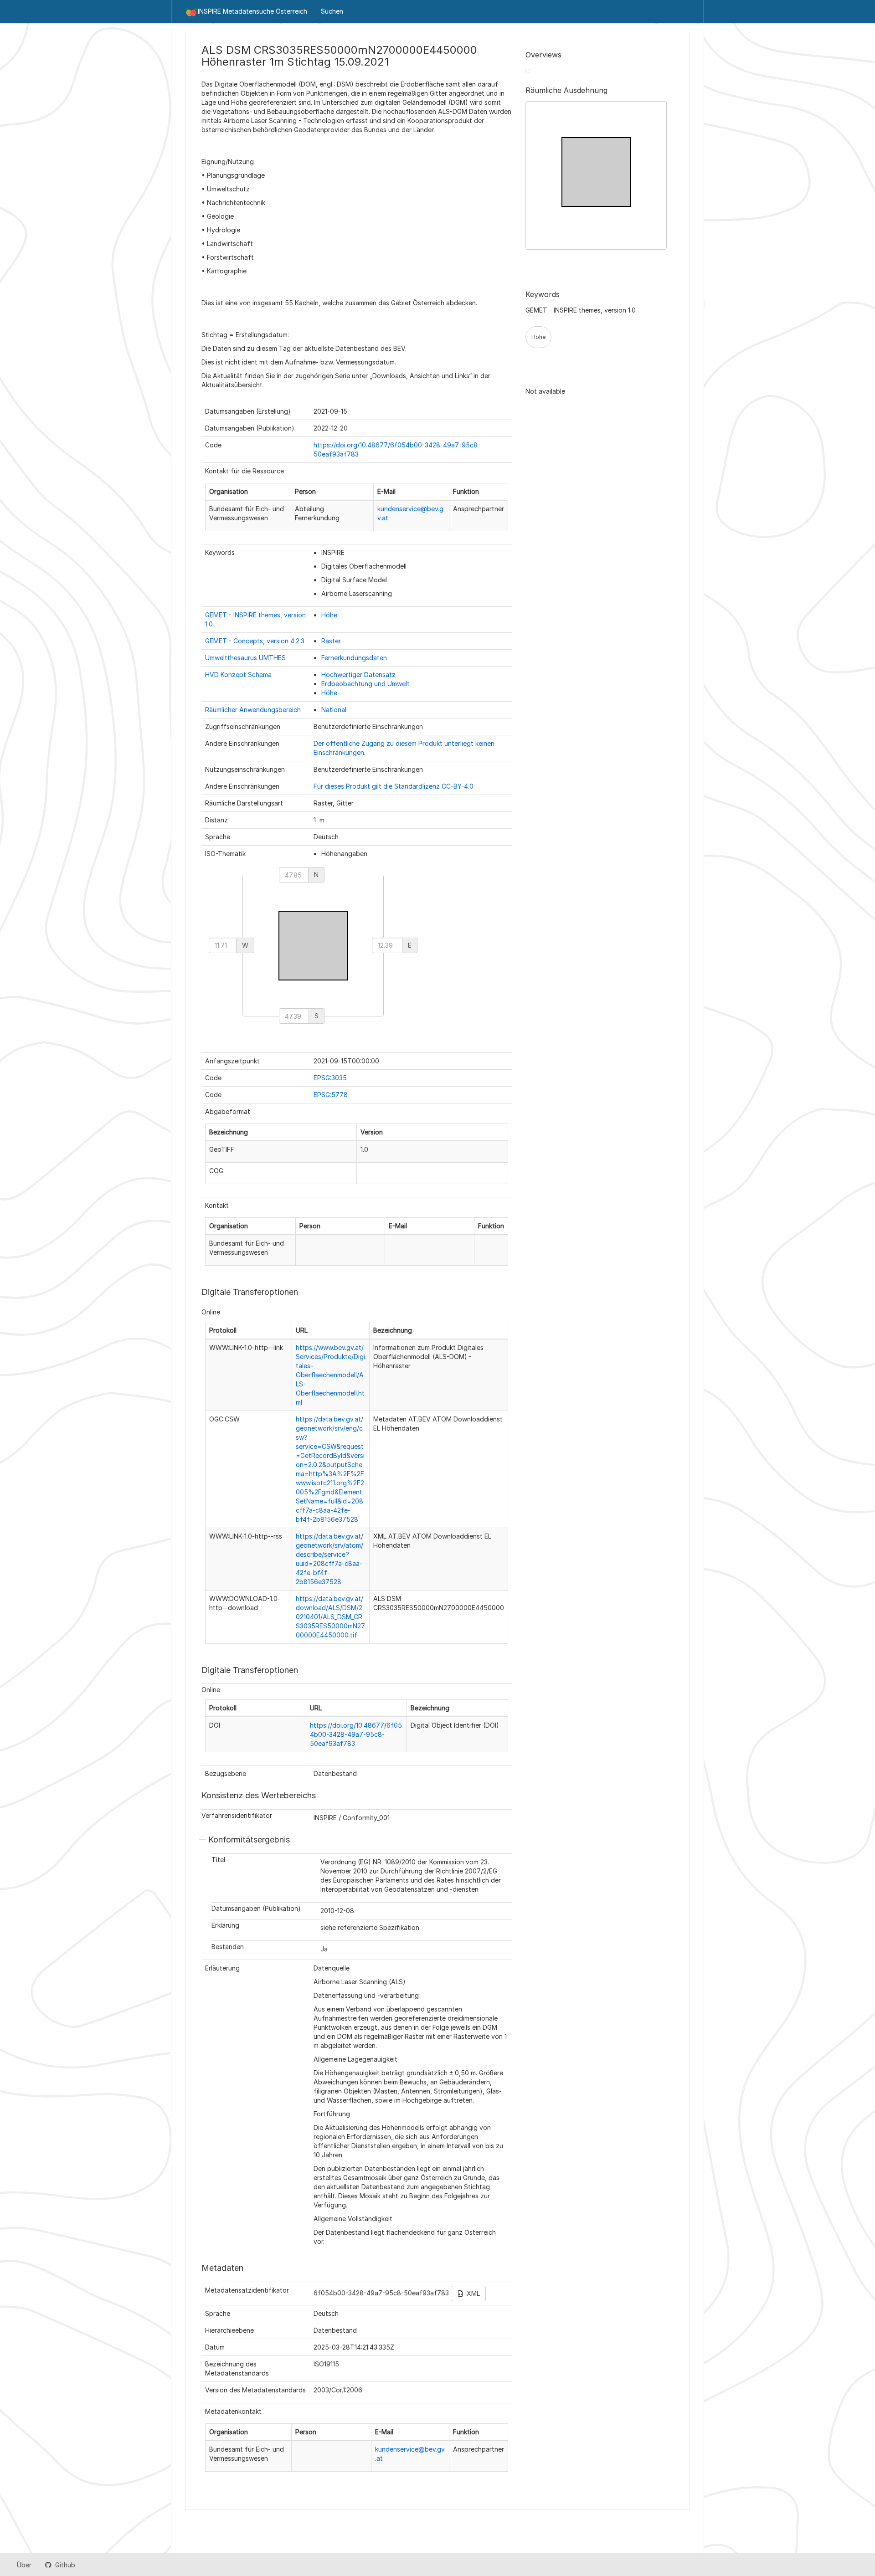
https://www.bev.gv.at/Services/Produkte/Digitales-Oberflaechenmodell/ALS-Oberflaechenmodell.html (330, 1375)
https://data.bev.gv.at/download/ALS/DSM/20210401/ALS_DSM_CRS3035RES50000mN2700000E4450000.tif (330, 1617)
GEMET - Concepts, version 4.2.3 (255, 641)
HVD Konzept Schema (238, 675)
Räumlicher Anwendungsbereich (253, 710)
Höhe (329, 615)
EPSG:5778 (331, 1095)
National (334, 710)
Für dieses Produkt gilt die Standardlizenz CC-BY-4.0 (394, 786)
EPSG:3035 (330, 1078)
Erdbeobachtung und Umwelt (365, 684)
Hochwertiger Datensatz (358, 675)
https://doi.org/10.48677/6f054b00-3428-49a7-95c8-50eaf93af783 (356, 1734)
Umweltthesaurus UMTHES (245, 658)
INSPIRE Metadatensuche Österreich (252, 11)
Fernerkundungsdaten (354, 658)
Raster (331, 641)
